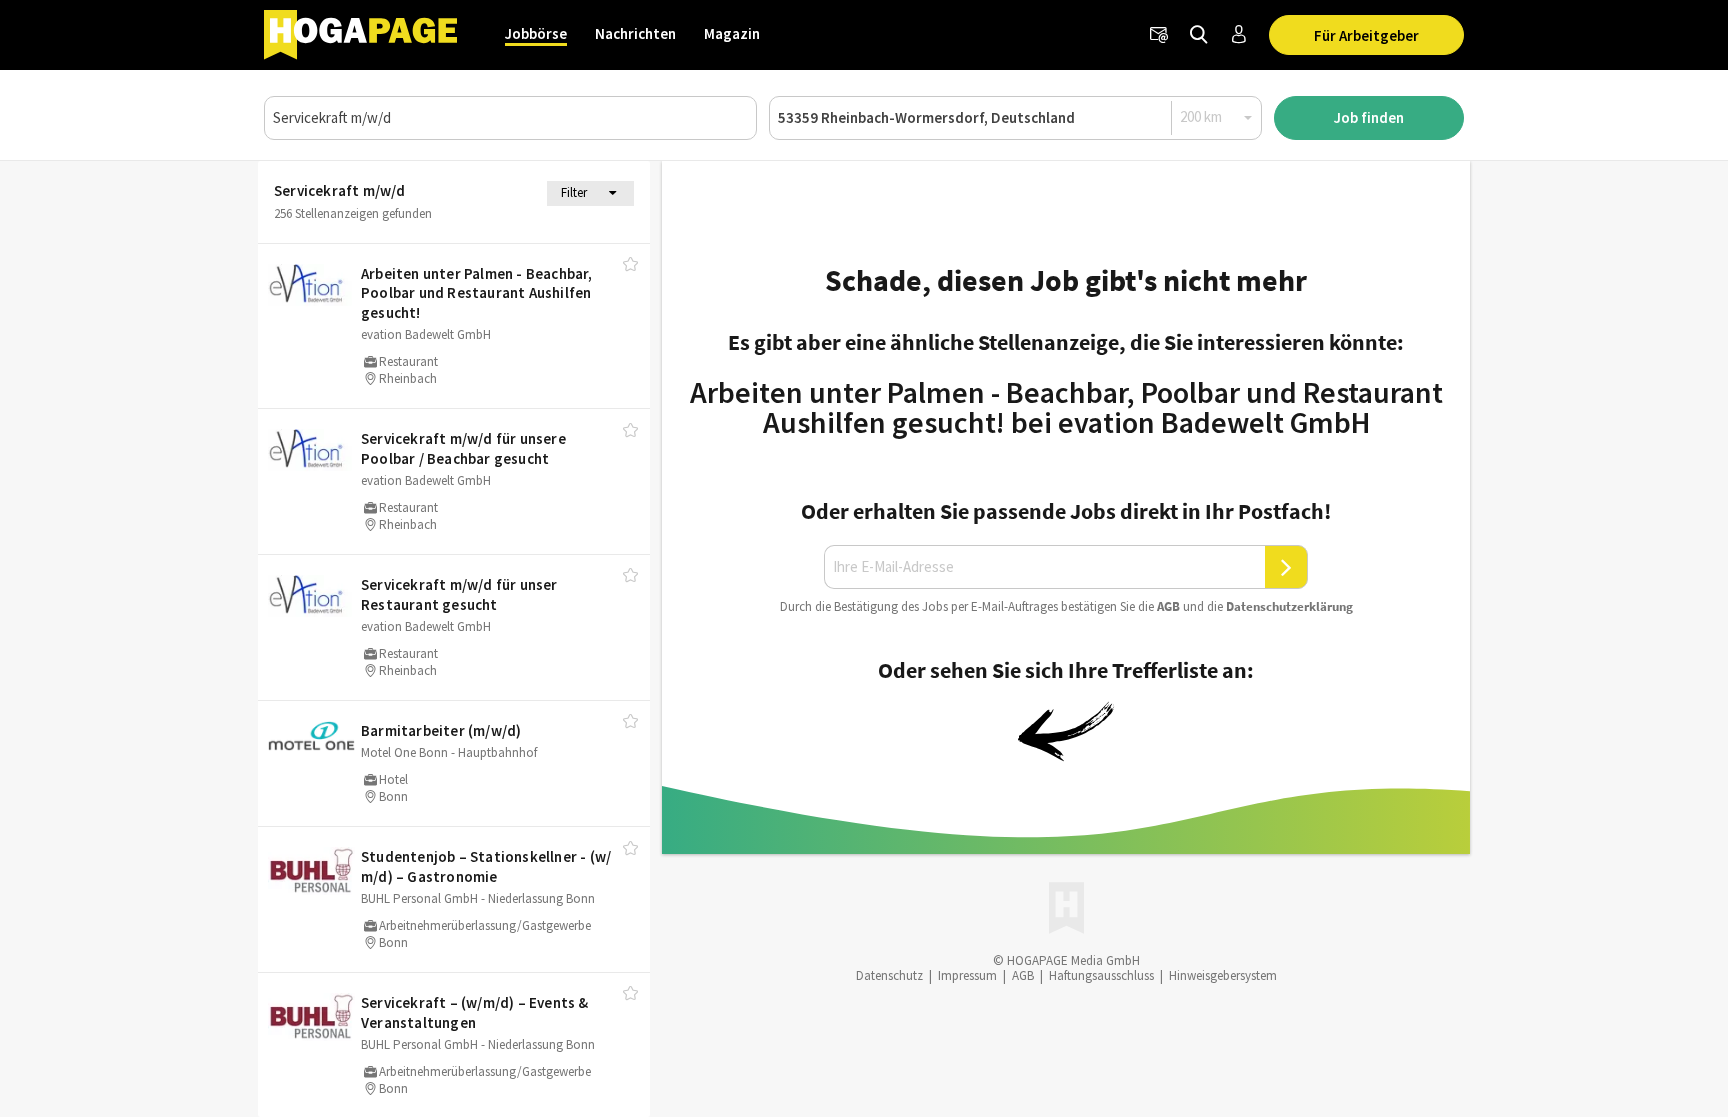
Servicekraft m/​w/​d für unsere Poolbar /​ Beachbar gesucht (463, 448)
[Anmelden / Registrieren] (1239, 35)
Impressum (967, 975)
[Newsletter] (1159, 35)
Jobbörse (536, 33)
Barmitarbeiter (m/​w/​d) (441, 730)
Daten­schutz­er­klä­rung (1289, 606)
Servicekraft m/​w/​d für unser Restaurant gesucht (459, 594)
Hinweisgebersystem (1223, 975)
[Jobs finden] (1199, 35)
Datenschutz (889, 975)
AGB (1168, 606)
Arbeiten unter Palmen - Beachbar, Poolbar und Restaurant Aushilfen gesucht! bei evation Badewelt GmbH (1066, 407)
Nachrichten (635, 33)
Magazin (732, 33)
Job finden (1369, 117)
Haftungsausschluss (1101, 975)
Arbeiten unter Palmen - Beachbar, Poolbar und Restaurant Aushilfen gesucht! (477, 293)
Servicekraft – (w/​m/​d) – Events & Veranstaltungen (475, 1012)
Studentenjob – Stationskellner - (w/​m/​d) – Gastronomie (486, 866)
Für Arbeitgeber (1366, 35)
